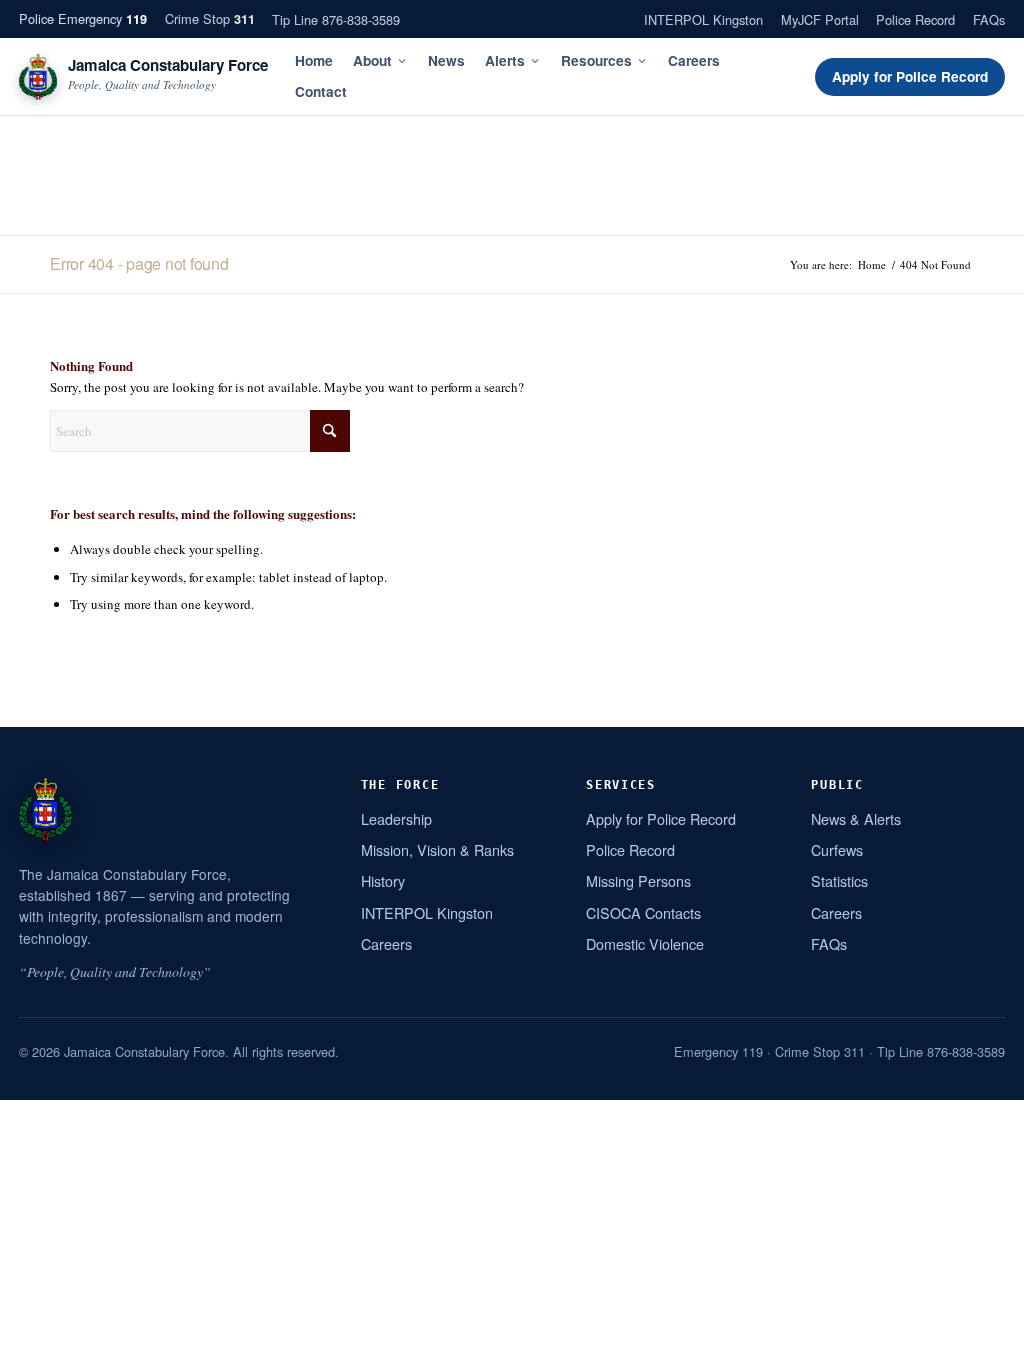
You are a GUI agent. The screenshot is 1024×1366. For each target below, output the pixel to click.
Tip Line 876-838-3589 (336, 19)
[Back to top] (983, 1343)
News (446, 60)
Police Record (915, 19)
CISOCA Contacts (643, 912)
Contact (321, 91)
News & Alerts (856, 818)
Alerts (505, 60)
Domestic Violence (645, 943)
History (383, 880)
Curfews (837, 849)
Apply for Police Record (910, 76)
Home (314, 60)
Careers (694, 60)
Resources (596, 60)
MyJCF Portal (820, 19)
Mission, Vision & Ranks (437, 849)
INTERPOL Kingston (703, 19)
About (372, 60)
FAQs (989, 19)
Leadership (396, 818)
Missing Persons (638, 880)
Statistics (839, 880)
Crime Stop (210, 18)
